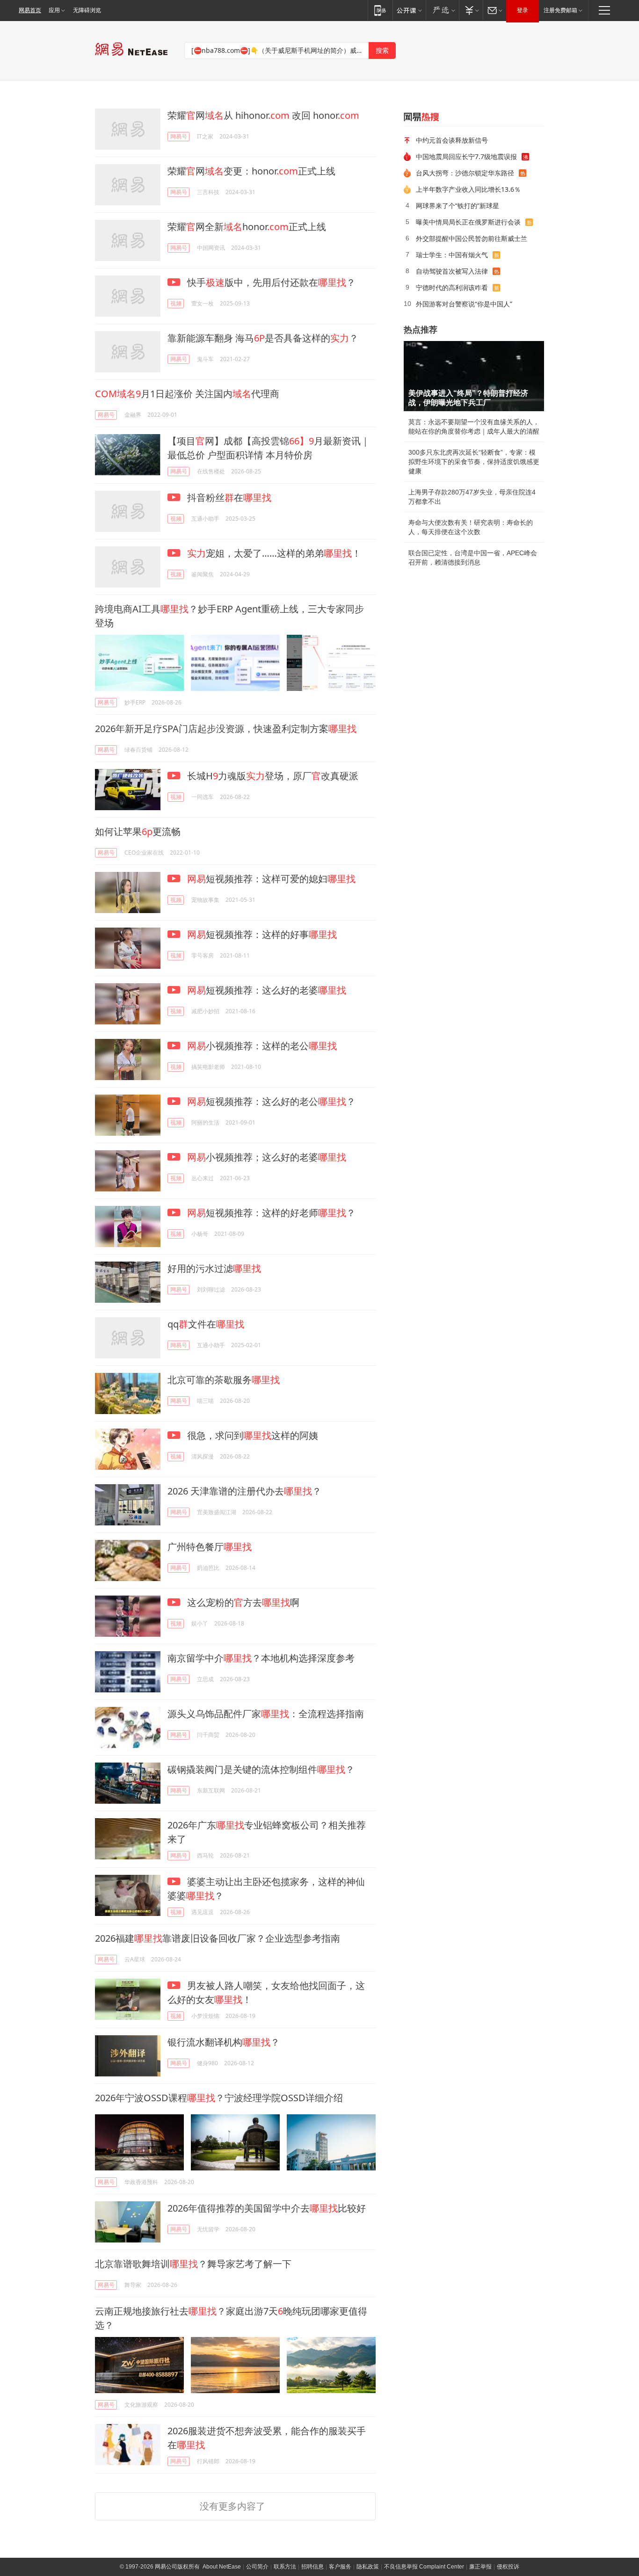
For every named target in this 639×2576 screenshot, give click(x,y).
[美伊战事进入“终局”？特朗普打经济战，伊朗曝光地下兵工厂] (474, 376)
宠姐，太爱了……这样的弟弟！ (274, 553)
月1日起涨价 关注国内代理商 (187, 394)
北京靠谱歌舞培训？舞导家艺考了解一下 (193, 2264)
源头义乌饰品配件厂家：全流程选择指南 (266, 1714)
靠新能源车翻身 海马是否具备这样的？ (263, 338)
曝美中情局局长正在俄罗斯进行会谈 (468, 222)
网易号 (179, 136)
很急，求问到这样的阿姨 (251, 1435)
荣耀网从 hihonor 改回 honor (263, 115)
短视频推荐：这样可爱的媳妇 (271, 879)
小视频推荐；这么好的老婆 (267, 1157)
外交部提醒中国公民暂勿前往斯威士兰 (472, 238)
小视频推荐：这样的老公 (262, 1046)
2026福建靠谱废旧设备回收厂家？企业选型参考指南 (218, 1938)
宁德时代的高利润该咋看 (452, 287)
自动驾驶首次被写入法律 (452, 271)
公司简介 (257, 2567)
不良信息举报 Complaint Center (424, 2567)
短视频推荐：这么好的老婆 (267, 990)
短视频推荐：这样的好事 (262, 934)
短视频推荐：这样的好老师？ (271, 1213)
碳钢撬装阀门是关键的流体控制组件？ (261, 1769)
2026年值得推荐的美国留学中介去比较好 (267, 2208)
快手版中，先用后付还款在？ (270, 282)
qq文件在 (206, 1324)
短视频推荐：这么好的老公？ (271, 1101)
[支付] (471, 10)
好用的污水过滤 (214, 1268)
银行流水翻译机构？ (224, 2042)
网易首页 (30, 10)
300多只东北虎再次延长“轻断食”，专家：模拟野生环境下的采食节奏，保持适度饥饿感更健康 (474, 462)
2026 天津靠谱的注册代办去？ (244, 1491)
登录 (523, 10)
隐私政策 (368, 2567)
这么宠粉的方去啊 (242, 1602)
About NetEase (222, 2567)
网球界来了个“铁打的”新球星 (457, 206)
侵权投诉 (508, 2567)
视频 (176, 303)
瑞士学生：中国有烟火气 (452, 255)
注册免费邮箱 (560, 10)
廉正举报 (480, 2567)
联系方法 (285, 2567)
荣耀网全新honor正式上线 (247, 227)
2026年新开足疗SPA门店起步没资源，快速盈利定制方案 (226, 729)
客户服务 (340, 2567)
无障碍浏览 (87, 10)
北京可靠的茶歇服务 (224, 1380)
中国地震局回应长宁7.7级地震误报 (466, 156)
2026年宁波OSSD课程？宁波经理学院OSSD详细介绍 (219, 2098)
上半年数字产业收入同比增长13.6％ (468, 189)
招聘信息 (312, 2567)
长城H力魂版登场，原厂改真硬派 (272, 776)
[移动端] (380, 10)
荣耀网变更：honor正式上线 (251, 171)
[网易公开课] (409, 10)
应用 (54, 10)
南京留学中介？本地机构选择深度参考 (261, 1658)
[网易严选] (442, 10)
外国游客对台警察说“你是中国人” (464, 304)
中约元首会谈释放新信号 (452, 140)
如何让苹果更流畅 (138, 831)
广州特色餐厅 (210, 1547)
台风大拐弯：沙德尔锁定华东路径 (465, 173)
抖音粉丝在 (228, 497)
